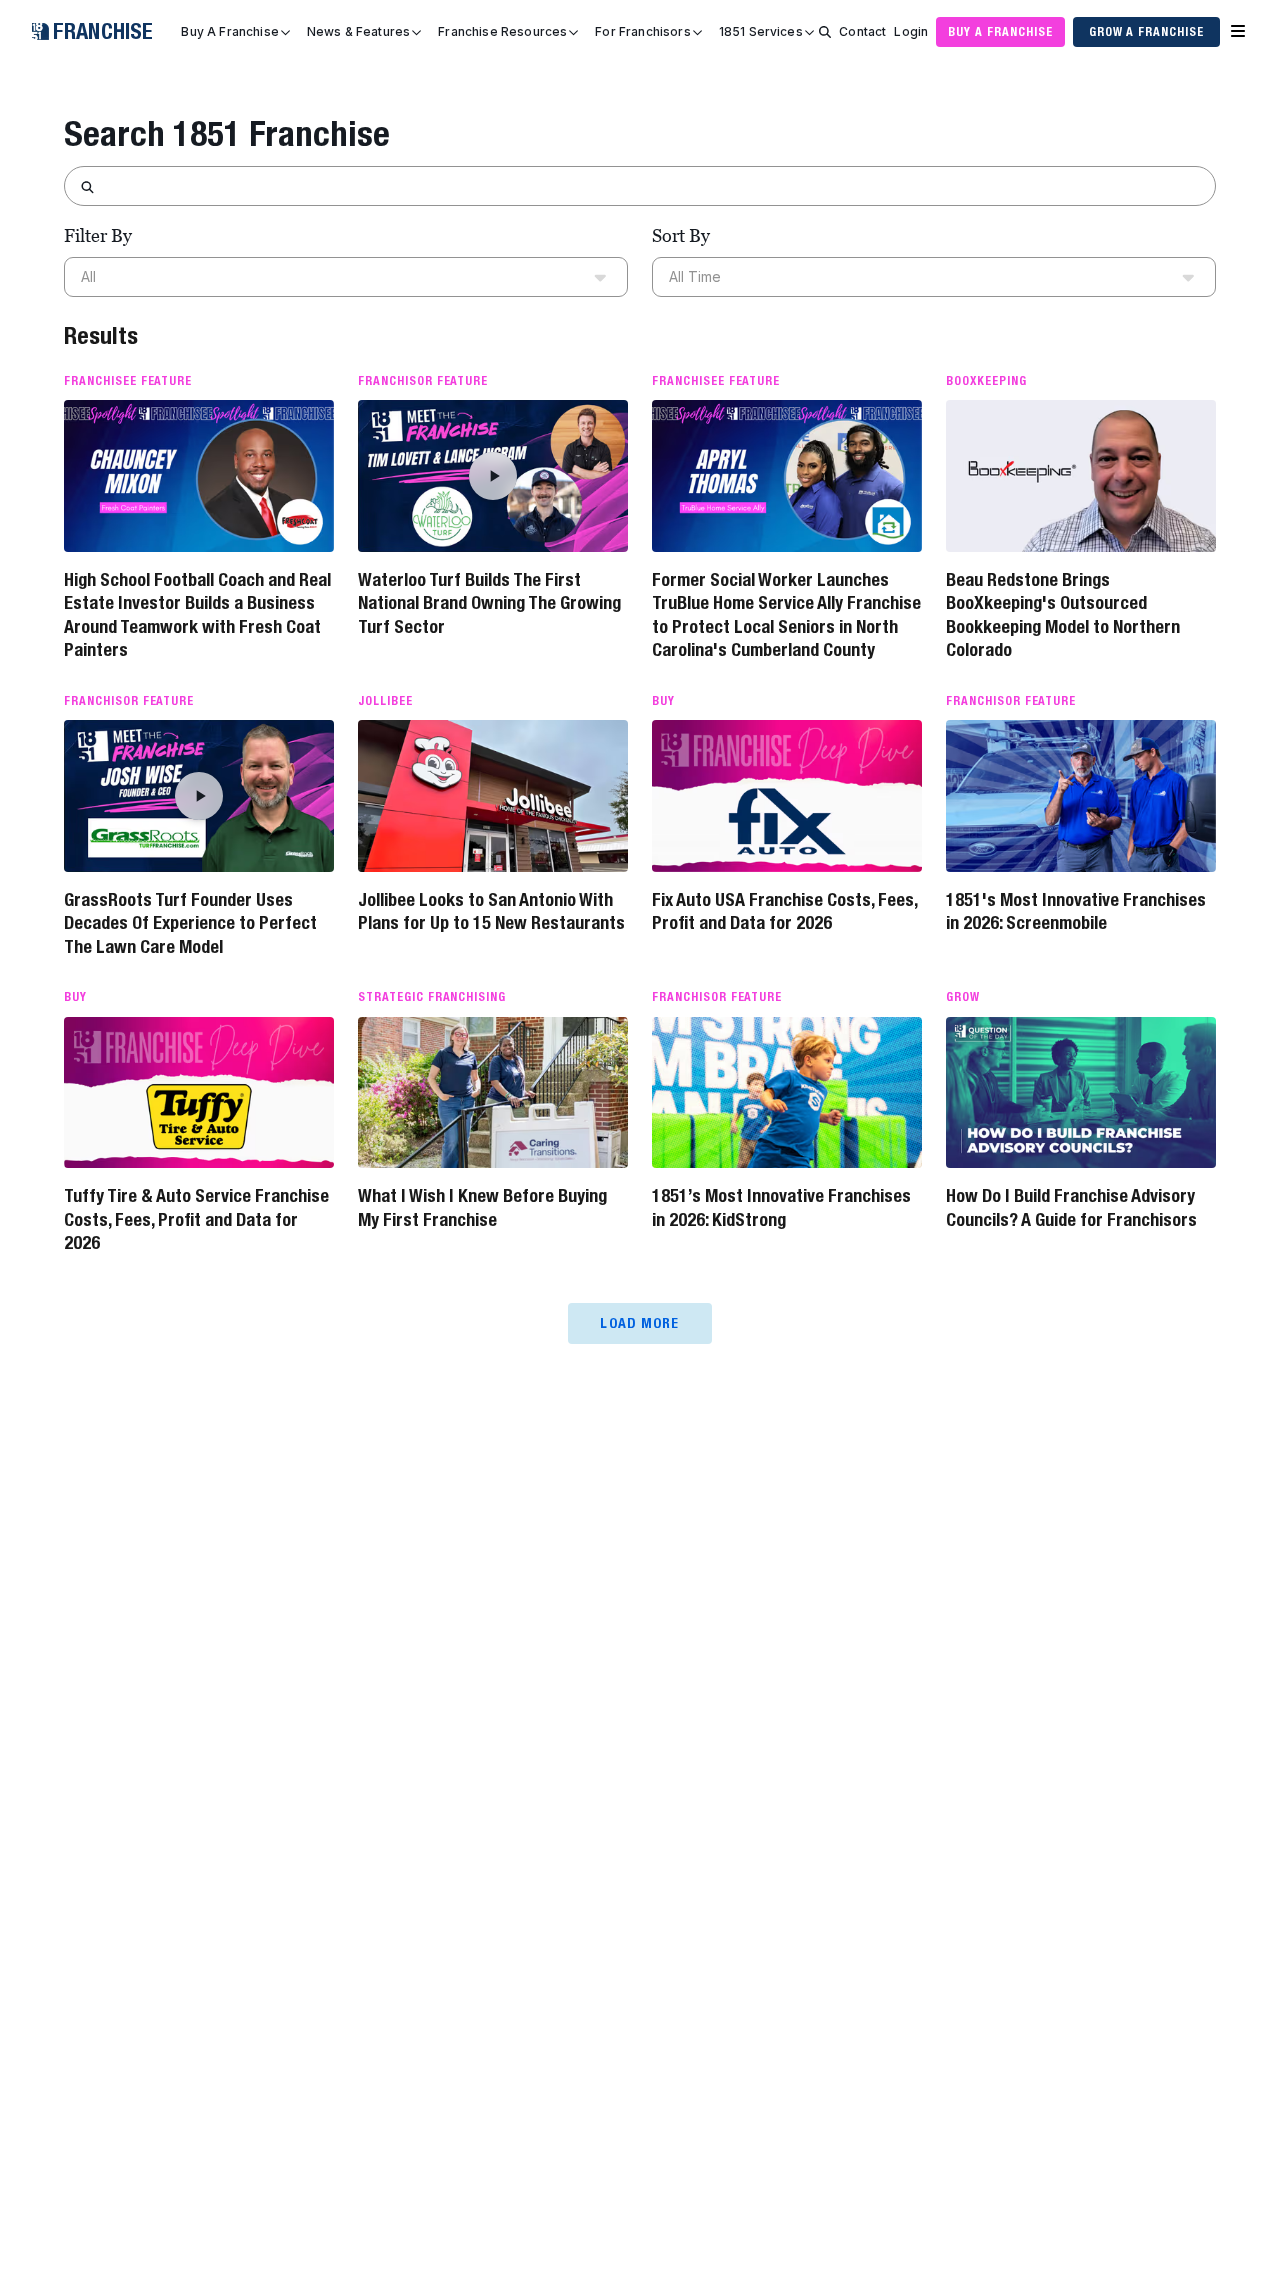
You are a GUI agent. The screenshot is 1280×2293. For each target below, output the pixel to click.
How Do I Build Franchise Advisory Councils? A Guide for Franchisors (1071, 1207)
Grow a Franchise (1146, 31)
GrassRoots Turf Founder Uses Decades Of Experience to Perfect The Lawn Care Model (190, 923)
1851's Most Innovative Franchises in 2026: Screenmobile (1076, 911)
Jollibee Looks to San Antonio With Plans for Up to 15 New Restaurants (491, 911)
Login (911, 31)
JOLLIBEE (385, 701)
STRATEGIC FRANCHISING (432, 997)
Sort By (681, 235)
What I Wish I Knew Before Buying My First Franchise (482, 1207)
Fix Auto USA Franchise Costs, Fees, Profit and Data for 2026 (784, 911)
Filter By (98, 235)
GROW (963, 997)
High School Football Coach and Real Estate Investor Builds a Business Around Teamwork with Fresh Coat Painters (197, 614)
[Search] (825, 32)
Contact (862, 31)
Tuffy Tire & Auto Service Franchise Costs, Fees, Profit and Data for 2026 (196, 1219)
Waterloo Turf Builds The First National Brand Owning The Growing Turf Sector (489, 603)
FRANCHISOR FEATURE (423, 381)
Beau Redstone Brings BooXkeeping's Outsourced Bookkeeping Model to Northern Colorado (1063, 614)
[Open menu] (1238, 32)
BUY (663, 701)
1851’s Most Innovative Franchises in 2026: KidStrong (781, 1207)
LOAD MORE (639, 1323)
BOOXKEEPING (986, 381)
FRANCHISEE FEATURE (128, 381)
